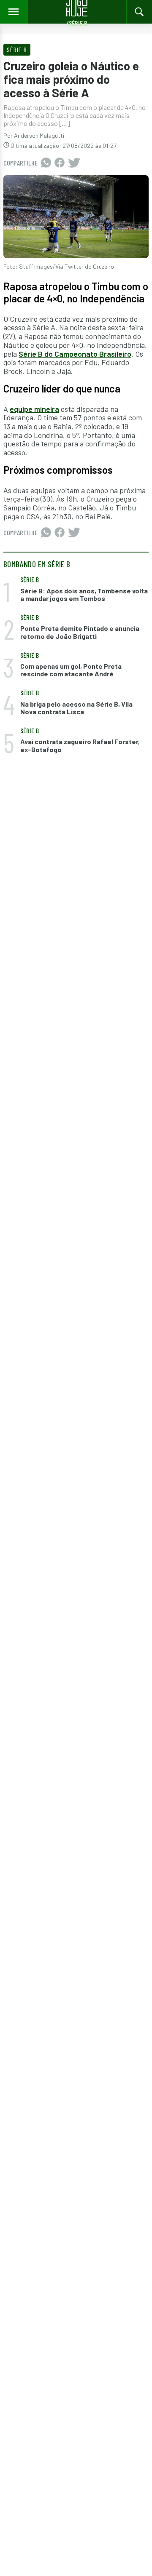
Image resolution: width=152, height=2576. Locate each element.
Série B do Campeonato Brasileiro (75, 354)
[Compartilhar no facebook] (60, 163)
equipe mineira (34, 409)
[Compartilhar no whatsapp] (46, 163)
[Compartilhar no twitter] (74, 163)
